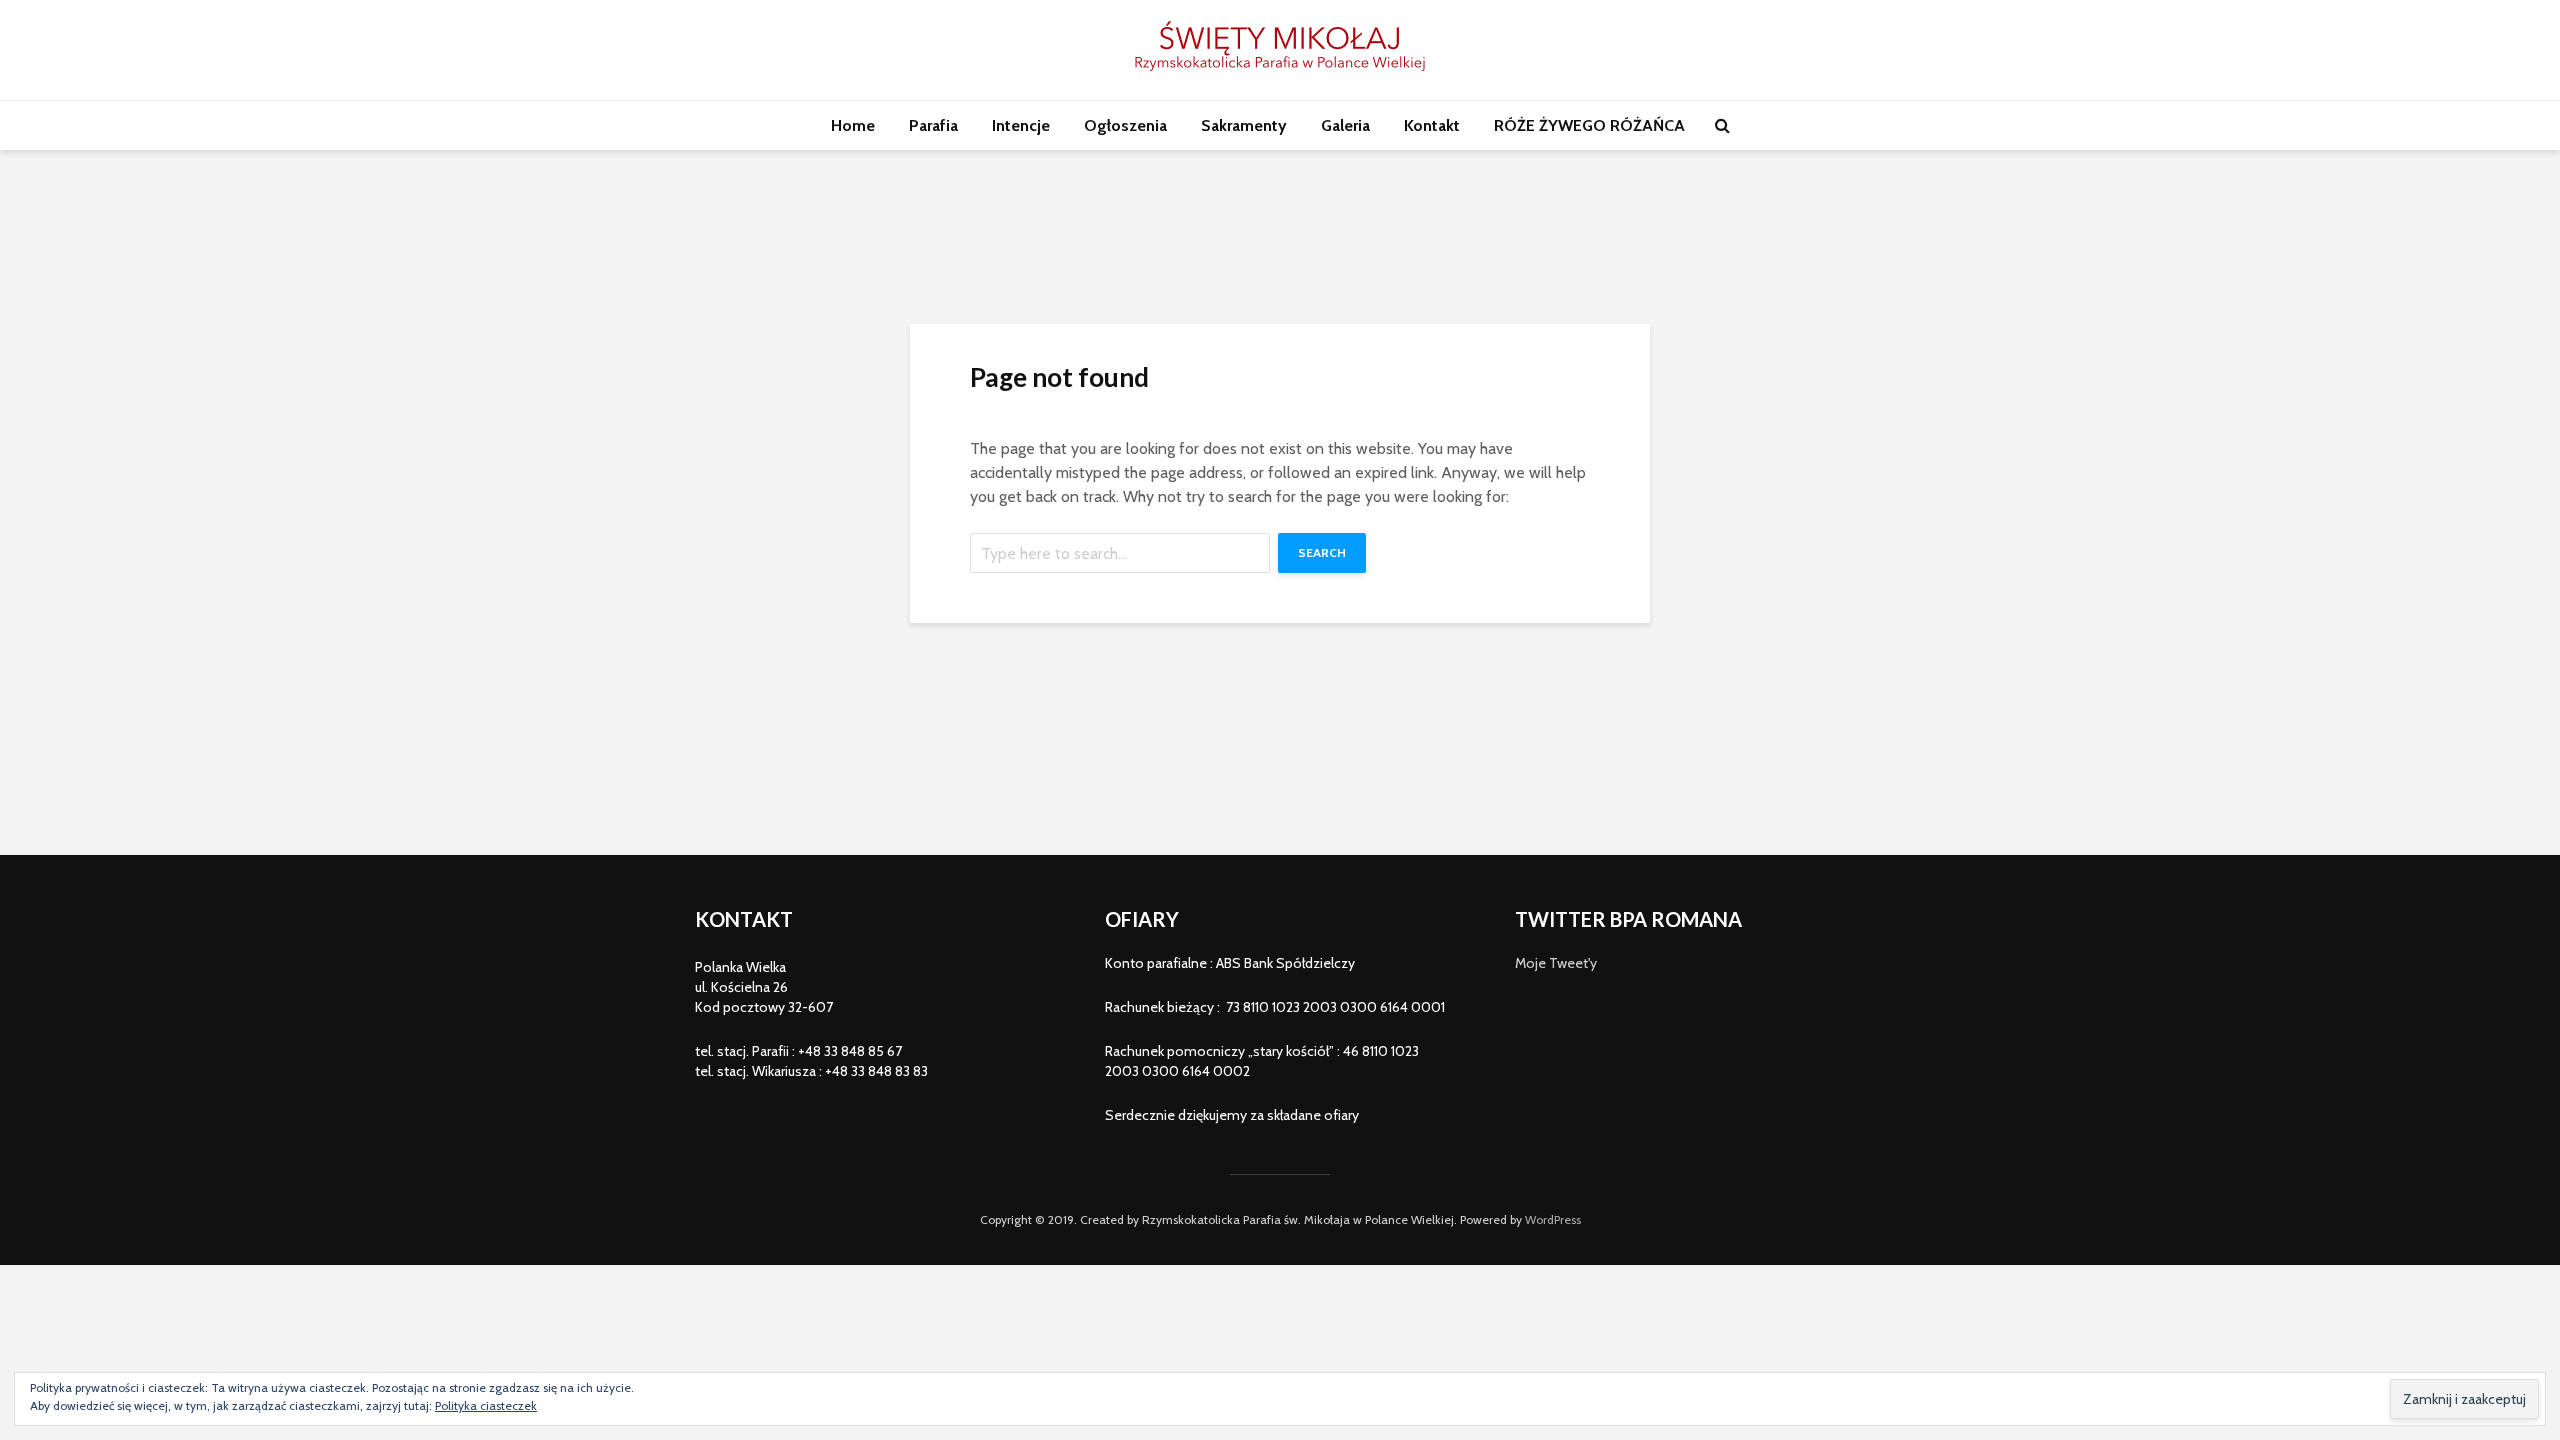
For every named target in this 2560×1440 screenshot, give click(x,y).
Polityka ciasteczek (486, 1405)
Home (853, 125)
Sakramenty (1244, 125)
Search (1322, 552)
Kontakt (1432, 125)
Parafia (933, 125)
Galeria (1345, 125)
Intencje (1021, 125)
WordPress (1553, 1219)
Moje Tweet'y (1556, 963)
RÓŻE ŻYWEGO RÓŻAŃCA (1589, 125)
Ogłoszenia (1125, 125)
